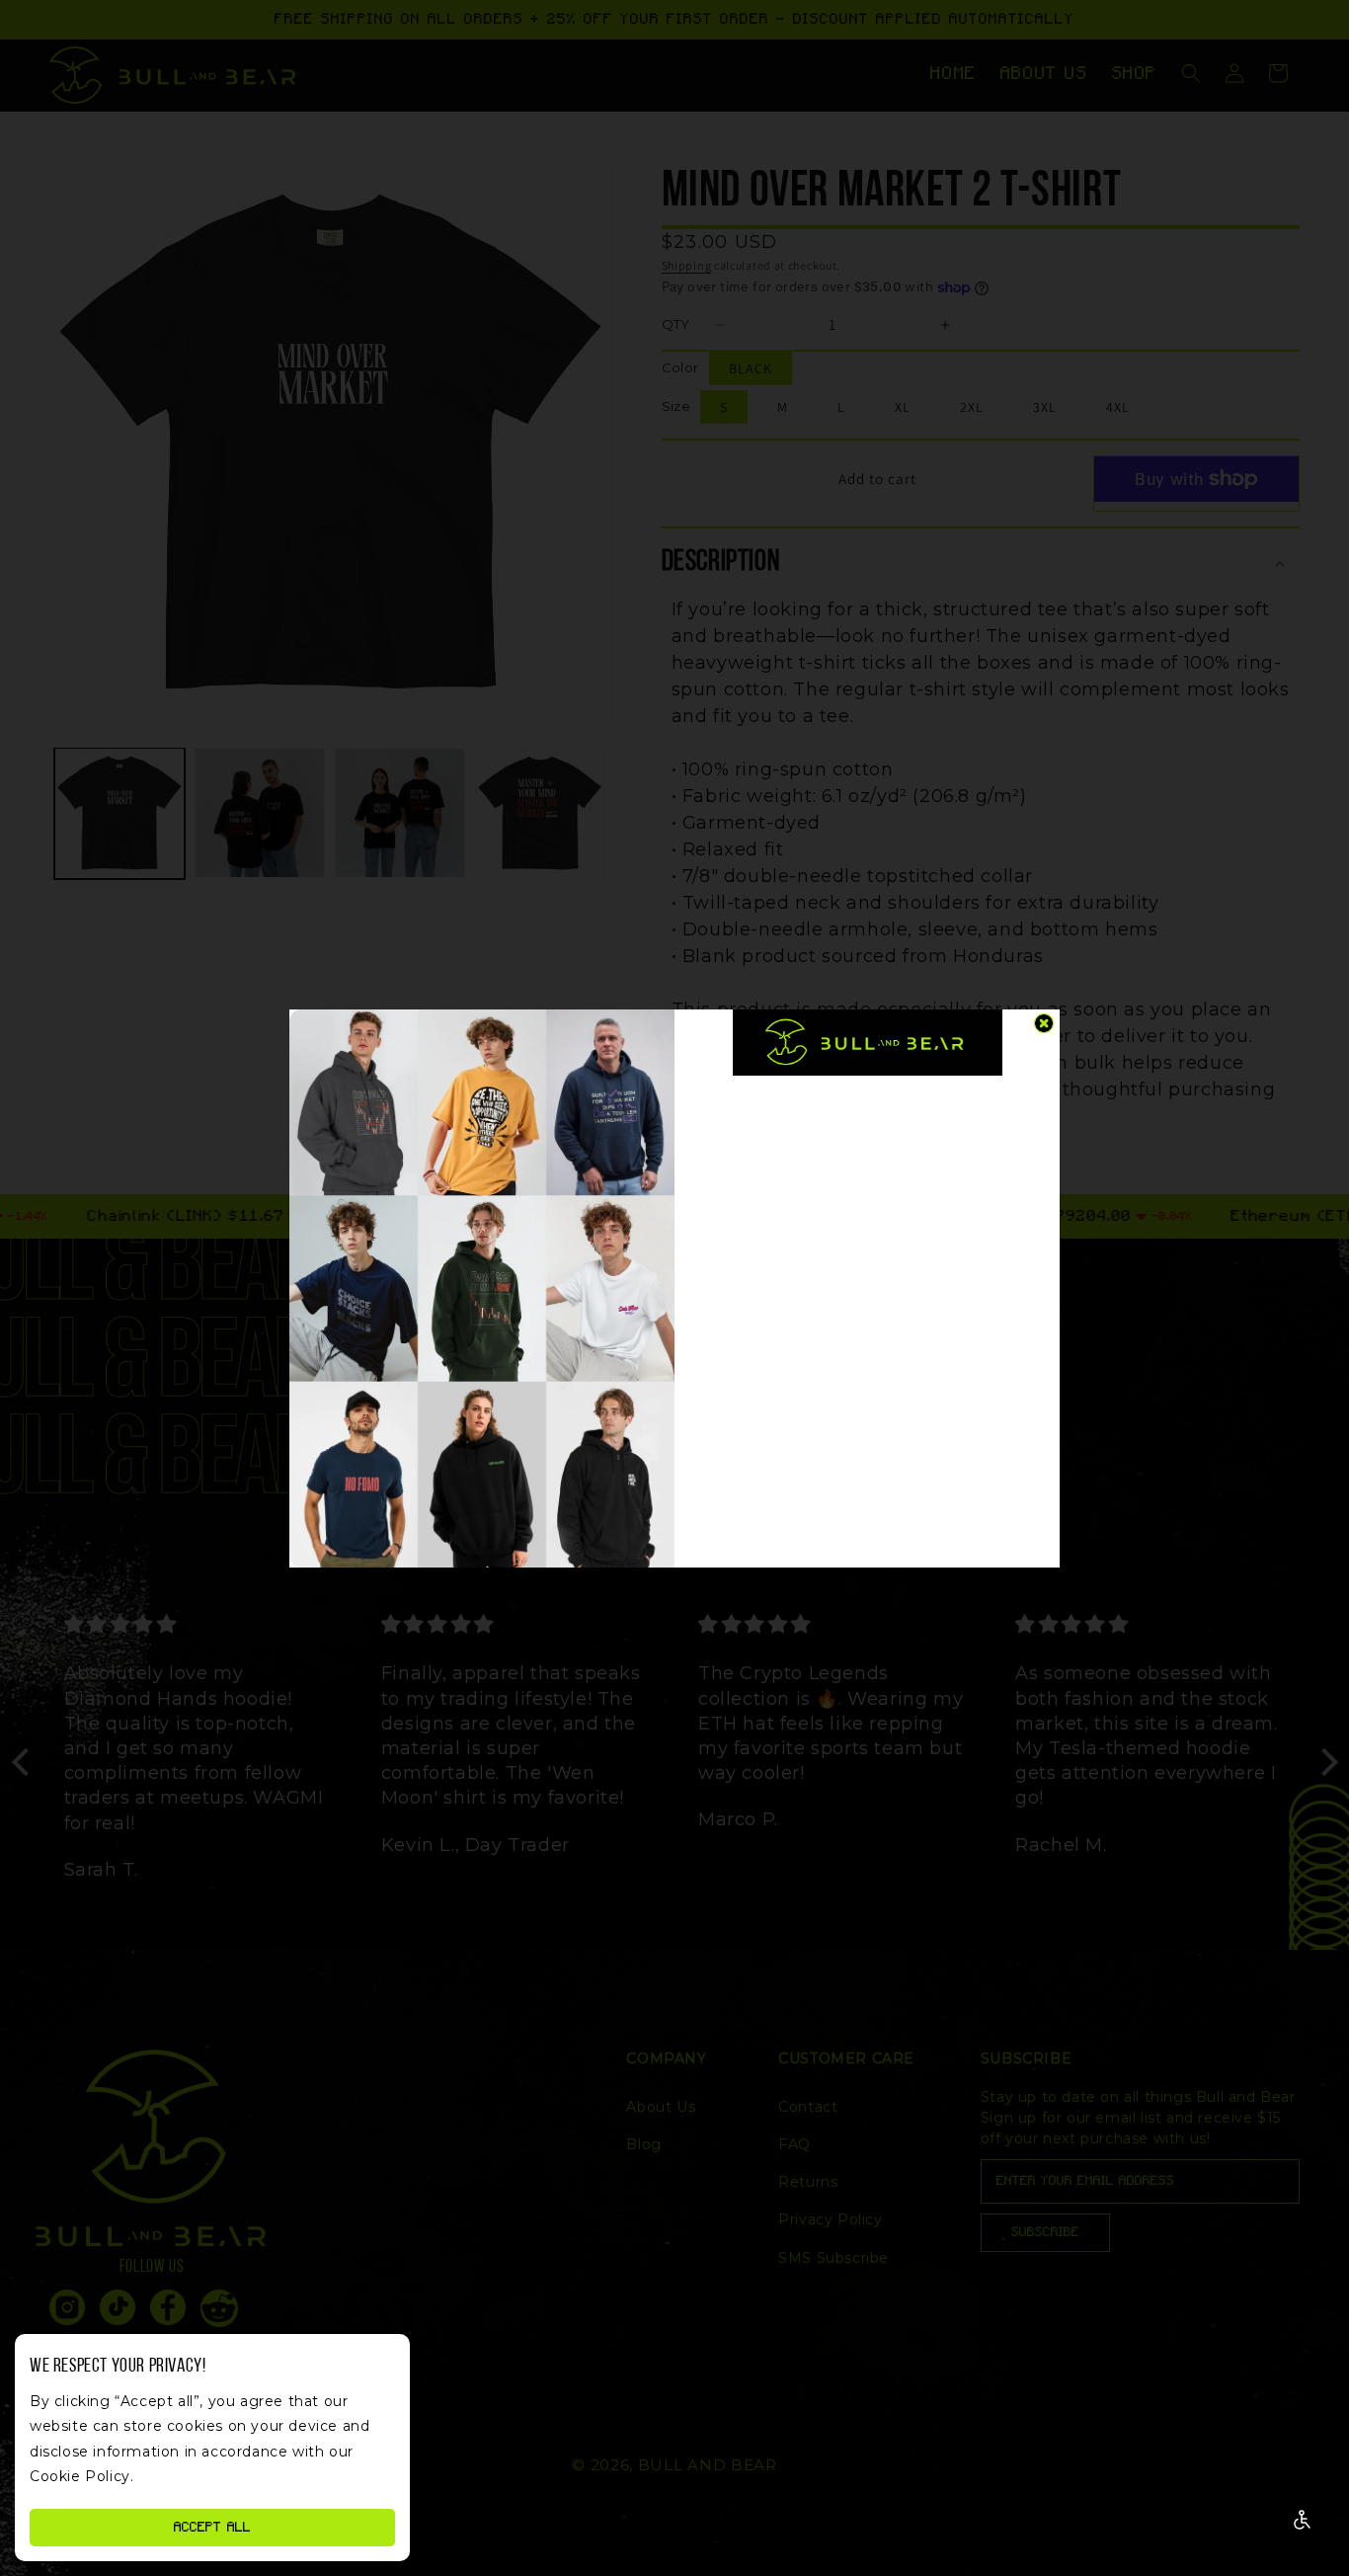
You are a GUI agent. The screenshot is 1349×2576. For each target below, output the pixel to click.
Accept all (212, 2528)
